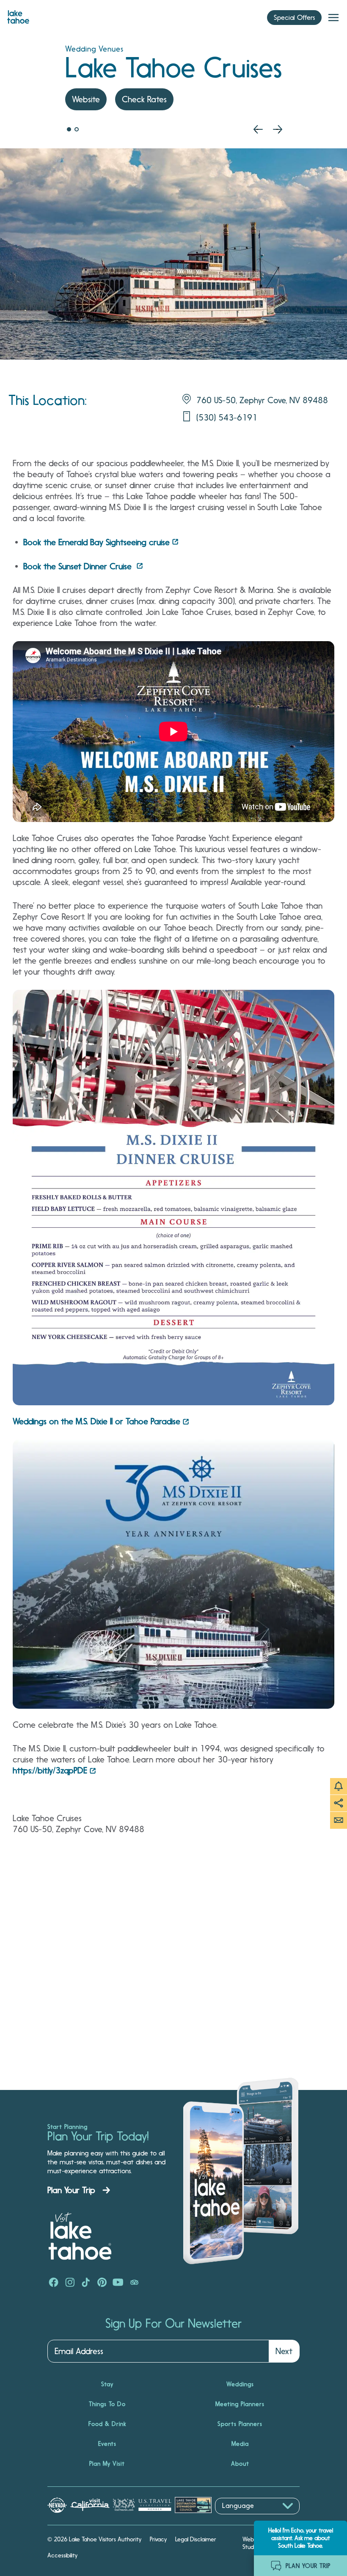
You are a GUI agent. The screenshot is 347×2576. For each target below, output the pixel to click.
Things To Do (107, 2404)
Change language (240, 2519)
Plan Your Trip (71, 2190)
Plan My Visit (107, 2464)
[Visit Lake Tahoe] (18, 15)
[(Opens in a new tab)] (173, 1198)
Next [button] (284, 2351)
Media (240, 2444)
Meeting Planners (240, 2404)
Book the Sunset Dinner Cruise (79, 566)
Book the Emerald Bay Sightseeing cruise (96, 542)
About (240, 2464)
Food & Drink (107, 2424)
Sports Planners (240, 2424)
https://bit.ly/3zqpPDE (50, 1770)
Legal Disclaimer (196, 2539)
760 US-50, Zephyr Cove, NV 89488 (262, 400)
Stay (107, 2384)
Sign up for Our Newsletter (173, 2324)
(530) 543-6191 (227, 418)
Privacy (158, 2539)
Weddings (240, 2384)
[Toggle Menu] (333, 18)
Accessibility (62, 2555)
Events (107, 2444)
